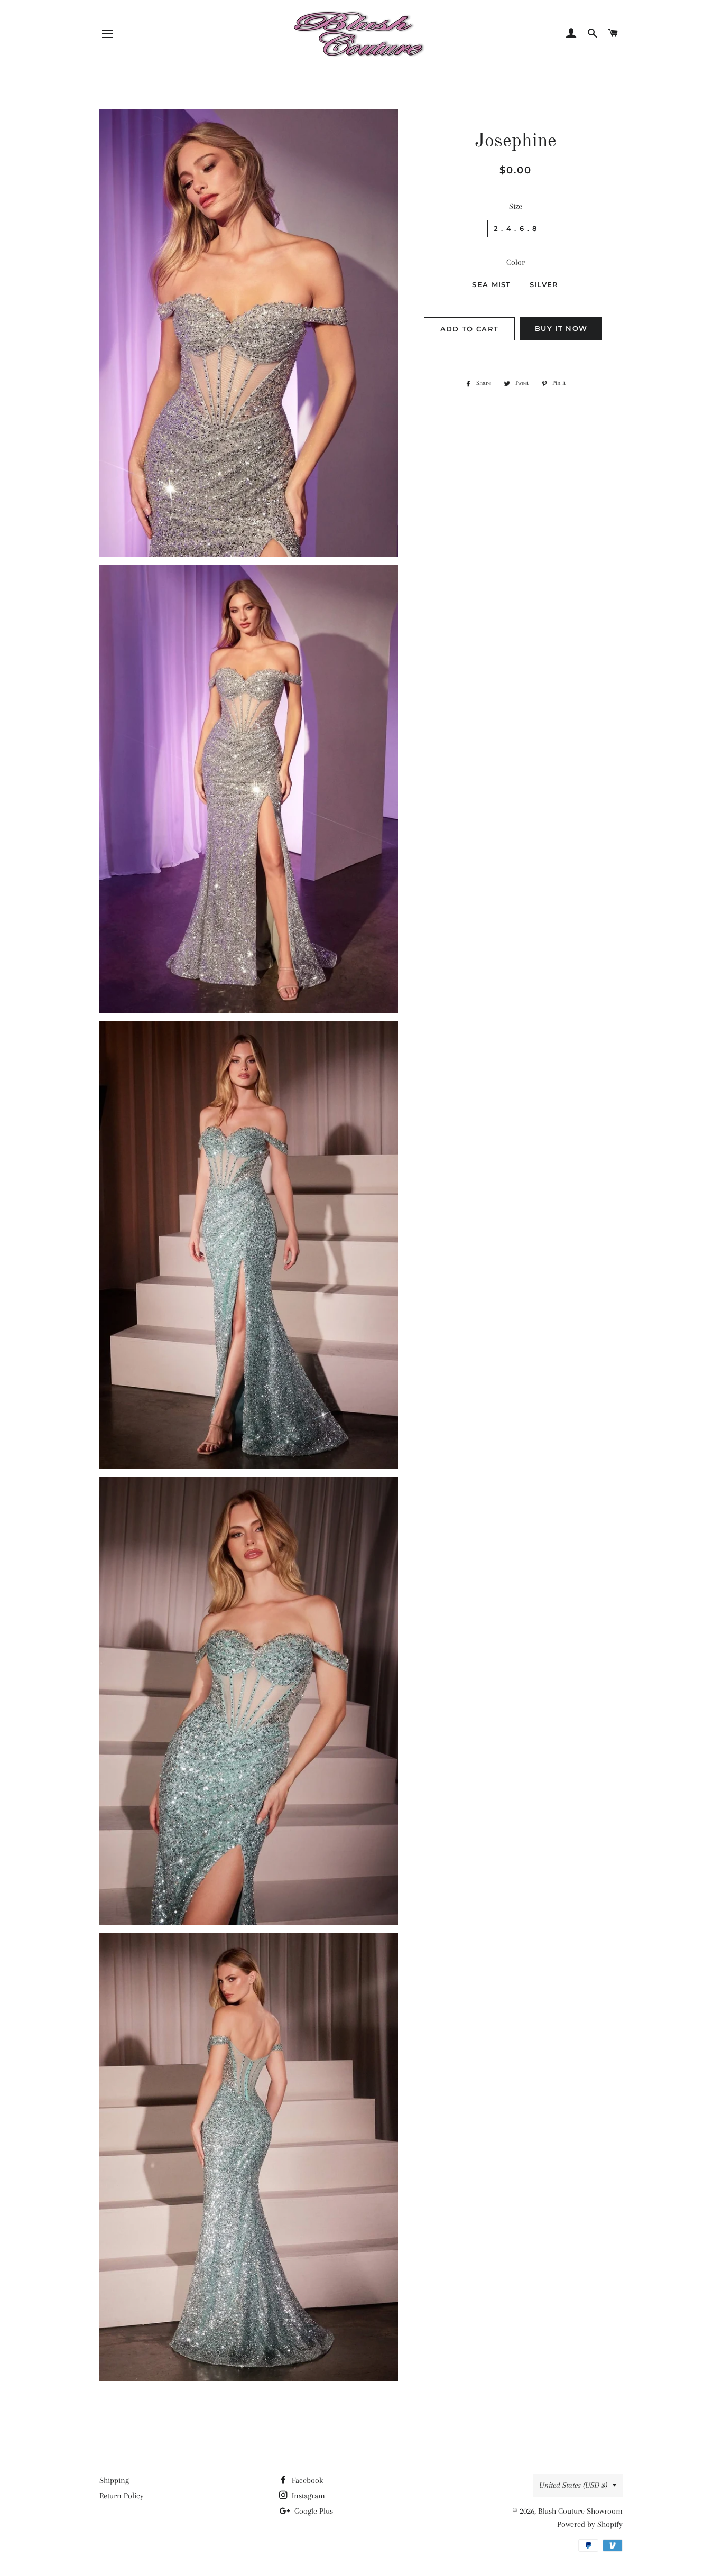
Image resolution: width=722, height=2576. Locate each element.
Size (516, 206)
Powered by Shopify (590, 2524)
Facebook (306, 2480)
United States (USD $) (573, 2485)
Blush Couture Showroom (580, 2511)
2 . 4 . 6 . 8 (516, 228)
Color (516, 262)
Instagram (307, 2496)
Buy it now (561, 328)
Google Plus (313, 2511)
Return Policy (122, 2496)
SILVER (544, 284)
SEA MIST (491, 284)
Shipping (114, 2480)
